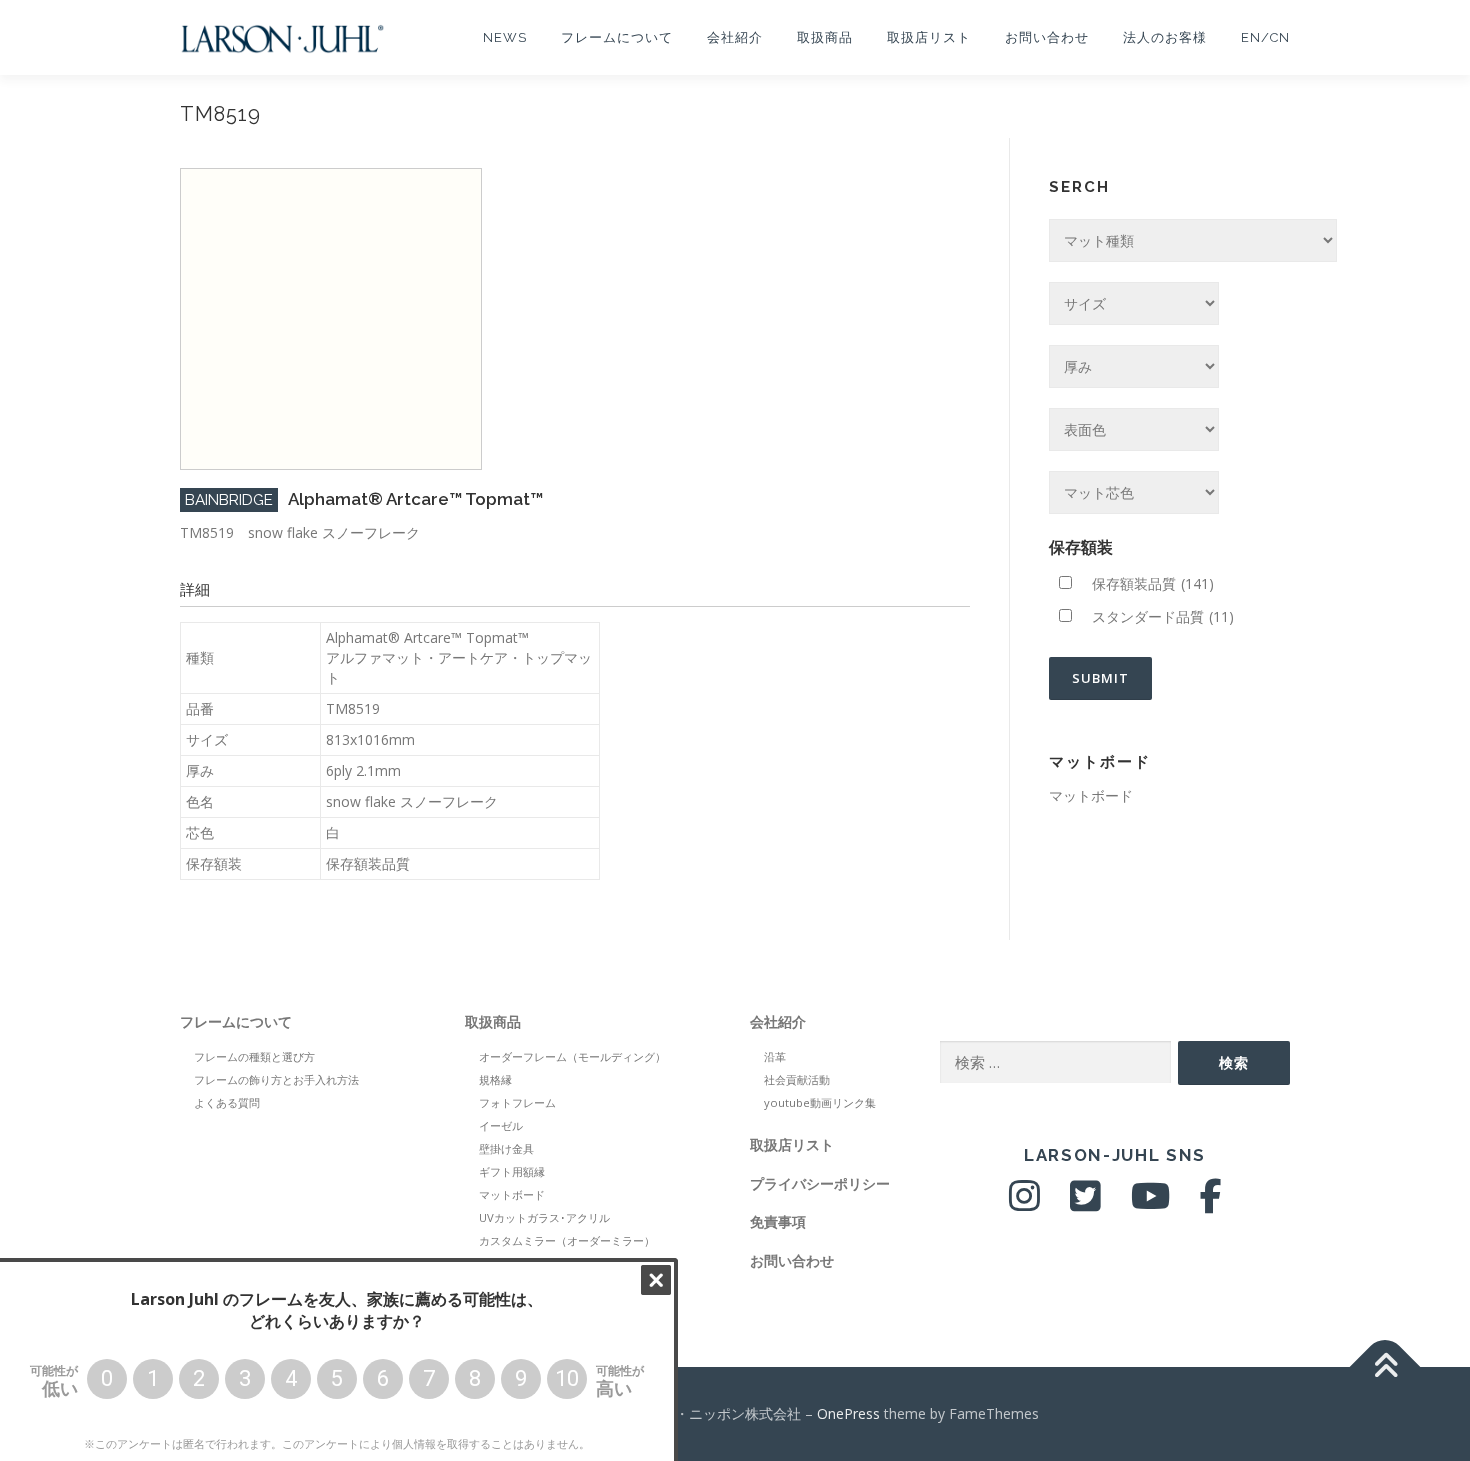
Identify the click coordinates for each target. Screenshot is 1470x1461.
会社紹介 (735, 37)
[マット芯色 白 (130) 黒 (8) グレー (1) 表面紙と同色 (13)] (1134, 492)
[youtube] (1150, 1203)
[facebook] (1211, 1203)
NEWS (505, 37)
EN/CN (1265, 37)
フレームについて (617, 37)
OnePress (848, 1413)
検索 (1234, 1062)
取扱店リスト (929, 37)
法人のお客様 (1165, 37)
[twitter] (1085, 1203)
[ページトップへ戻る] (1385, 1366)
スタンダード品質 (1163, 616)
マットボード (1091, 795)
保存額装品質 (1153, 583)
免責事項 (778, 1221)
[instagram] (1024, 1203)
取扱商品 (825, 37)
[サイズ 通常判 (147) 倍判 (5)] (1134, 303)
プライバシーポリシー (820, 1183)
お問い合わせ (1047, 37)
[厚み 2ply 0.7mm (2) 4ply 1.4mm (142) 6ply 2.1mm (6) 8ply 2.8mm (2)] (1134, 366)
